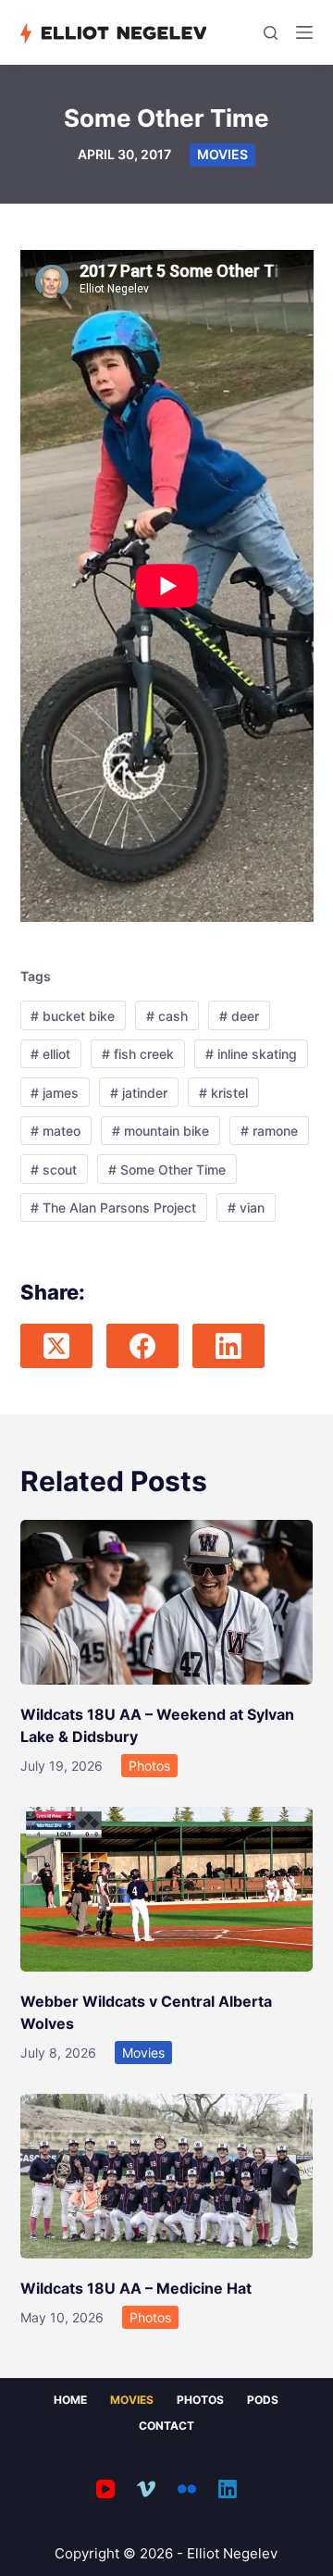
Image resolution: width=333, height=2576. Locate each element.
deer (239, 1016)
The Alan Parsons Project (113, 1207)
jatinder (139, 1093)
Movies (222, 154)
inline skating (251, 1054)
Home (70, 2400)
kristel (223, 1093)
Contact (166, 2426)
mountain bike (160, 1131)
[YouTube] (105, 2489)
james (55, 1093)
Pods (263, 2400)
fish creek (138, 1054)
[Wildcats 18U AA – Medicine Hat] (167, 2176)
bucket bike (73, 1016)
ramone (269, 1131)
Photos (149, 1766)
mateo (55, 1131)
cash (167, 1016)
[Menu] (304, 32)
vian (246, 1207)
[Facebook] (142, 1346)
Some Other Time (167, 1170)
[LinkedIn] (228, 1346)
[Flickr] (187, 2489)
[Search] (271, 33)
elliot (50, 1054)
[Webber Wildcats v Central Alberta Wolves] (167, 1889)
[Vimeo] (146, 2489)
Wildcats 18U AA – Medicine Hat (136, 2288)
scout (54, 1170)
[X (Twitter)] (56, 1346)
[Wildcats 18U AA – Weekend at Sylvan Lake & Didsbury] (167, 1602)
